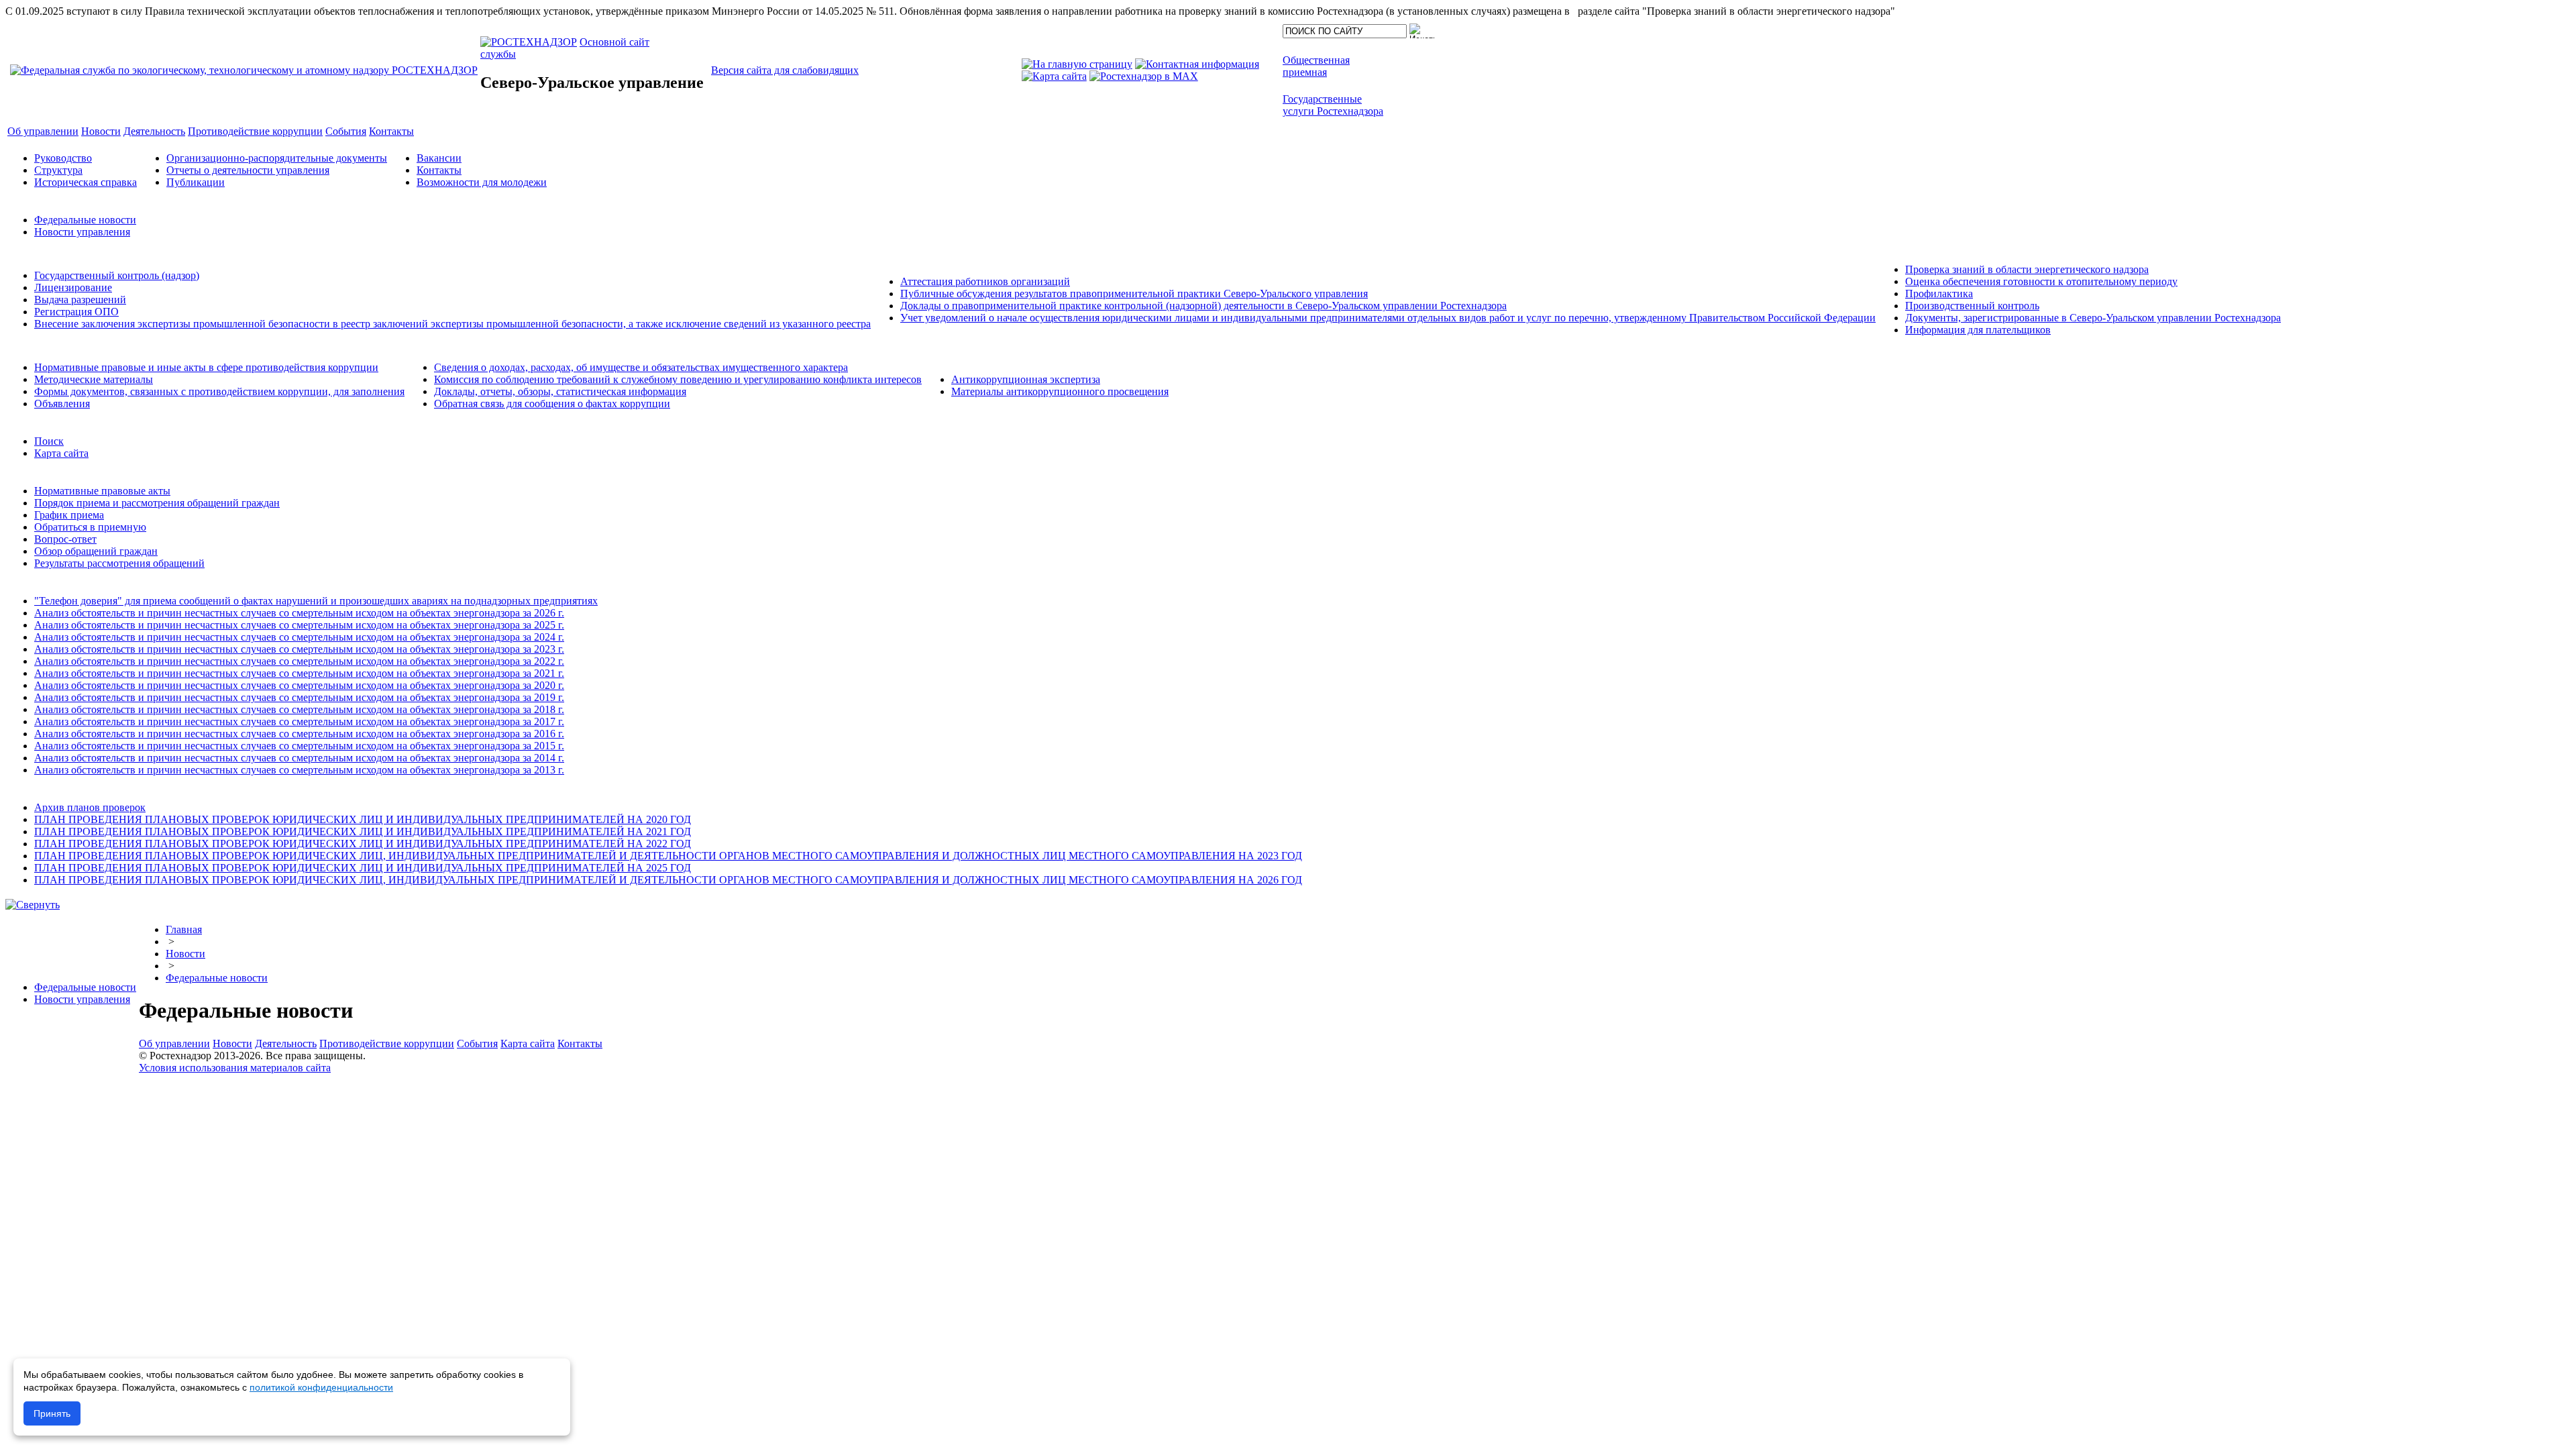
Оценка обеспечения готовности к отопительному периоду (2041, 281)
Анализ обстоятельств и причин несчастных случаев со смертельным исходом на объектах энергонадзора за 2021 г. (299, 673)
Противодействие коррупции (387, 1043)
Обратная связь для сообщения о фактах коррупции (552, 404)
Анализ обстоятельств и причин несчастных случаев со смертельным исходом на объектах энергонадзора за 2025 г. (299, 625)
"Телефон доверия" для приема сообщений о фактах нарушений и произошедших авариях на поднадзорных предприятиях (316, 601)
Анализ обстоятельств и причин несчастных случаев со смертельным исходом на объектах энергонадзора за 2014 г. (299, 758)
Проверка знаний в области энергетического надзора (2027, 269)
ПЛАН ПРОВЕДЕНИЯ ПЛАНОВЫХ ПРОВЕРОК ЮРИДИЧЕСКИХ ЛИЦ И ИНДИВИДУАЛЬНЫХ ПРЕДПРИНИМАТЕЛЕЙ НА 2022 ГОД (363, 844)
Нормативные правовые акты (102, 491)
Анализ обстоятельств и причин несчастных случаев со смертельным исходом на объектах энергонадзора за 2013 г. (299, 770)
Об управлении (174, 1043)
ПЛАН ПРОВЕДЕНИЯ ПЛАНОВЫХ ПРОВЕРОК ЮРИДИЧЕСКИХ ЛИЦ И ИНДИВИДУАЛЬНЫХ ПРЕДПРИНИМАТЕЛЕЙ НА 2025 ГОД (363, 868)
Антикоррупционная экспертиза (1026, 379)
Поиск (49, 441)
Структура (58, 170)
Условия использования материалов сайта (235, 1068)
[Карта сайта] (1054, 76)
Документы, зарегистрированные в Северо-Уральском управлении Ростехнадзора (2093, 318)
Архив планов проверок (90, 807)
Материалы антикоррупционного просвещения (1060, 391)
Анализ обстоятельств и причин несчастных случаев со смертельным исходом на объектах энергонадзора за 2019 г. (299, 697)
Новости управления (82, 232)
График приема (69, 515)
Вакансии (439, 158)
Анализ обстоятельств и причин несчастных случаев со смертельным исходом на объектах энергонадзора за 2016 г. (299, 734)
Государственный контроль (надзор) (117, 275)
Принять (52, 1413)
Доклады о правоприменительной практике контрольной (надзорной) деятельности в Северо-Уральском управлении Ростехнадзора (1203, 306)
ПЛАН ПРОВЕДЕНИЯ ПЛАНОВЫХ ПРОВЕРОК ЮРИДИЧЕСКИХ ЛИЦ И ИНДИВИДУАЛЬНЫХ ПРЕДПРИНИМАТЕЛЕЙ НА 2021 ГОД (363, 831)
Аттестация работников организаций (985, 281)
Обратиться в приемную (90, 527)
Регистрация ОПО (76, 312)
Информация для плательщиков (1978, 330)
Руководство (63, 158)
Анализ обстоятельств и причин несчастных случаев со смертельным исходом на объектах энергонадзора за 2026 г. (299, 613)
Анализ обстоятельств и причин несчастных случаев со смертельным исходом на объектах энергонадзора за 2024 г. (299, 637)
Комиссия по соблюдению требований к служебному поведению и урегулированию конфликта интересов (678, 379)
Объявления (62, 404)
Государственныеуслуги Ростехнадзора (1333, 105)
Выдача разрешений (80, 300)
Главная (184, 929)
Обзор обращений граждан (96, 551)
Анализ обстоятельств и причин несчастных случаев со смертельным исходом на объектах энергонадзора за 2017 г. (299, 721)
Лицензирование (73, 287)
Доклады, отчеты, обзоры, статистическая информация (560, 391)
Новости (185, 954)
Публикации (196, 182)
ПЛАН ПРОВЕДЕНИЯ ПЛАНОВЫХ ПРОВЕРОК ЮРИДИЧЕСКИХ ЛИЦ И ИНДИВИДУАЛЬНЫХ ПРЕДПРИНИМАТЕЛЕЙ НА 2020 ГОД (363, 819)
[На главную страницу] (1077, 64)
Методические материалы (94, 379)
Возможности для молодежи (482, 182)
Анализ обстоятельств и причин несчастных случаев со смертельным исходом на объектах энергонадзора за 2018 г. (299, 709)
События (477, 1043)
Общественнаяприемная (1316, 66)
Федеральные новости (85, 220)
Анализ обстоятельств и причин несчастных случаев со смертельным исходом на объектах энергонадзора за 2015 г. (299, 746)
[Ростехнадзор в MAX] (1144, 76)
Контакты (439, 170)
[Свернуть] (33, 905)
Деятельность (286, 1043)
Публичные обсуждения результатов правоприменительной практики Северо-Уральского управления (1134, 293)
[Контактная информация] (1197, 64)
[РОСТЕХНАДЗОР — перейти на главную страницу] (244, 70)
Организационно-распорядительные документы (277, 158)
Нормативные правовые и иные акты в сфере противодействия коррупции (206, 367)
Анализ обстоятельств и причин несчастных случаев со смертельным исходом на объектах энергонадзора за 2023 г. (299, 649)
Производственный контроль (1972, 306)
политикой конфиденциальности (321, 1387)
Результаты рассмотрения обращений (119, 563)
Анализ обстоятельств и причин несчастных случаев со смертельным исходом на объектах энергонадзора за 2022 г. (299, 661)
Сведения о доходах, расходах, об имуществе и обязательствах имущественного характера (641, 367)
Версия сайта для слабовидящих (785, 70)
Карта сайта (61, 453)
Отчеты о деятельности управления (248, 170)
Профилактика (1939, 293)
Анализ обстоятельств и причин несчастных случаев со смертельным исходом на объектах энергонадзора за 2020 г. (299, 685)
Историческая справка (86, 182)
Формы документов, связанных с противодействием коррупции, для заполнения (219, 391)
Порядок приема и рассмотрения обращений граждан (157, 503)
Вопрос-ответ (65, 539)
